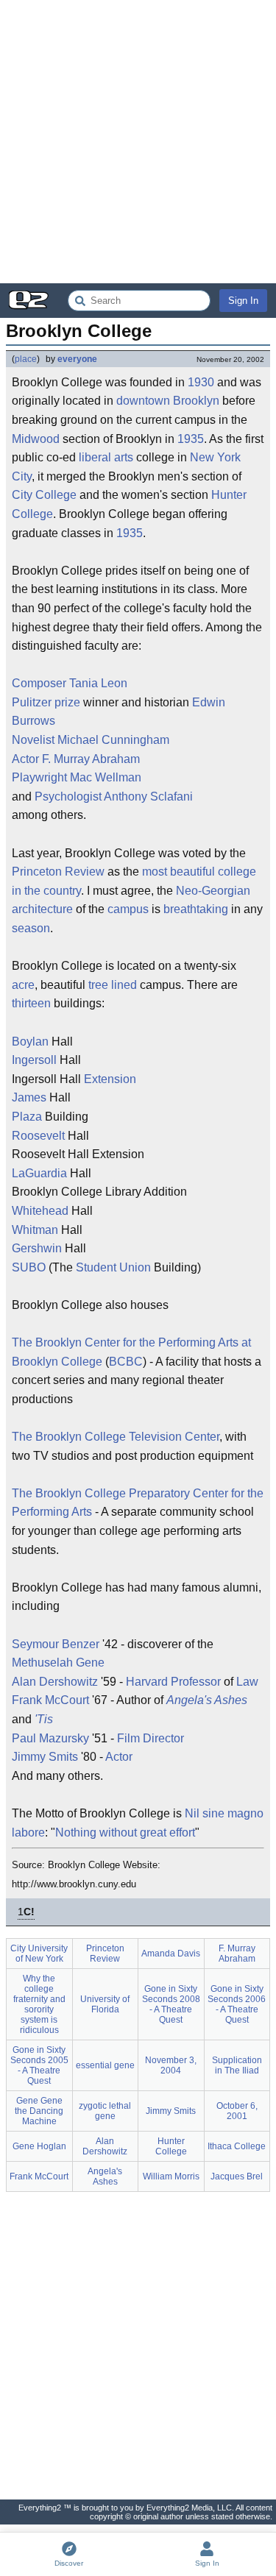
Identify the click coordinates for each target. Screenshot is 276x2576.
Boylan (30, 1042)
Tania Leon (98, 683)
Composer (39, 683)
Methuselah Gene (58, 1663)
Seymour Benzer (56, 1644)
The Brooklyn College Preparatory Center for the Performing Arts (138, 1503)
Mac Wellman (106, 777)
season (31, 928)
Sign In (243, 301)
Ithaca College (237, 2146)
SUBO (29, 1267)
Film (128, 1738)
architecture (42, 909)
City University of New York (39, 1954)
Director (163, 1738)
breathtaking (196, 909)
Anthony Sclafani (148, 796)
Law (247, 1682)
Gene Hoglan (39, 2146)
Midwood (36, 439)
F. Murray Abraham (91, 759)
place (26, 359)
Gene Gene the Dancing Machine (39, 2111)
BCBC (126, 1362)
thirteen (31, 1003)
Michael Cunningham (113, 740)
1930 (201, 382)
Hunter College (171, 2146)
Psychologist (68, 796)
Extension (110, 1079)
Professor (196, 1682)
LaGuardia (39, 1173)
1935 (191, 439)
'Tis (44, 1719)
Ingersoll (34, 1060)
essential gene (105, 2065)
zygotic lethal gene (105, 2111)
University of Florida (105, 2004)
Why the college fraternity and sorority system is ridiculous (39, 2004)
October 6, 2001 (237, 2111)
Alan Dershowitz (55, 1682)
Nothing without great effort (125, 1832)
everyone (77, 359)
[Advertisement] (138, 142)
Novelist (33, 740)
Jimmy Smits (45, 1757)
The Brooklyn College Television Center (116, 1437)
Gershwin (37, 1248)
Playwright (39, 777)
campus (128, 909)
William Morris (171, 2176)
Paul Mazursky (50, 1738)
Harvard (147, 1682)
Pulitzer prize (46, 702)
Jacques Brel (237, 2176)
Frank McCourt (50, 1700)
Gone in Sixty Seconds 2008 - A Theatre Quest (171, 2004)
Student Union (113, 1267)
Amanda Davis (171, 1954)
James (29, 1097)
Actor (25, 759)
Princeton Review (58, 872)
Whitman (35, 1230)
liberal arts (106, 457)
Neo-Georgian (213, 891)
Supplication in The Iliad (237, 2065)
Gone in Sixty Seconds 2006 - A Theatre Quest (237, 2004)
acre (23, 985)
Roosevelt (38, 1136)
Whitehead (40, 1211)
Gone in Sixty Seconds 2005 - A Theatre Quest (39, 2065)
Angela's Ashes (207, 1700)
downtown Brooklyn (168, 401)
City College (44, 495)
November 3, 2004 (171, 2065)
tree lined (113, 985)
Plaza (27, 1117)
